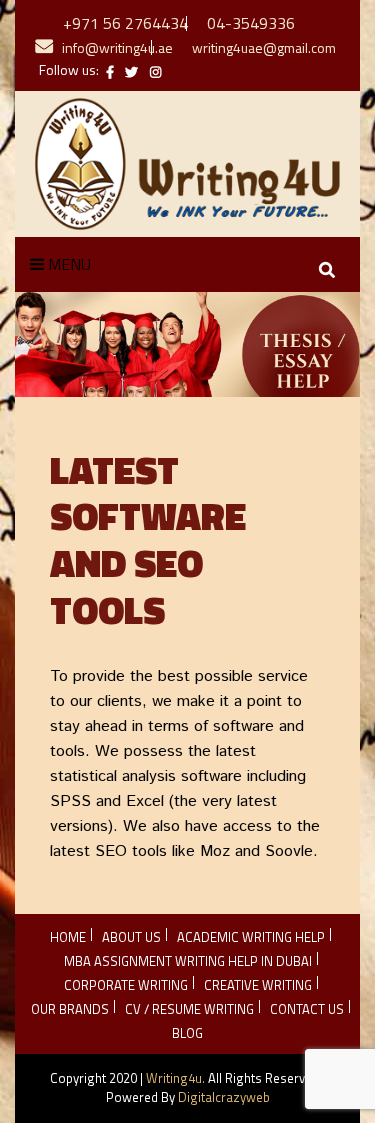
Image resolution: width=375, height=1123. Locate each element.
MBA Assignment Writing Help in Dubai (188, 961)
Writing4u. (175, 1078)
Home (68, 937)
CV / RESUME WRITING (189, 1009)
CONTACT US (307, 1009)
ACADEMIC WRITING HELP (251, 937)
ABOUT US (131, 937)
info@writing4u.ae (117, 47)
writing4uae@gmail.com (264, 47)
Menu (67, 264)
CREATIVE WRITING (258, 985)
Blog (187, 1033)
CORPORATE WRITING (126, 985)
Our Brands (70, 1009)
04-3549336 (251, 23)
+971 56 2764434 (125, 23)
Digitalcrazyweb (224, 1097)
